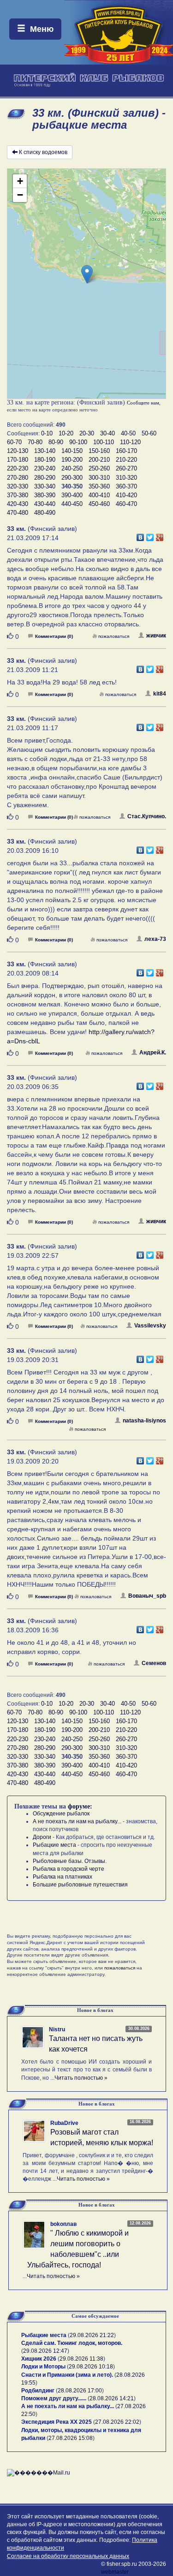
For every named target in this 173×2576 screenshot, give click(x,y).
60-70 (14, 442)
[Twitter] (150, 535)
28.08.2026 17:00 (80, 2391)
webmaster (115, 2572)
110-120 (130, 442)
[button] (87, 274)
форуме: (80, 1806)
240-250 (72, 468)
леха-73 (155, 939)
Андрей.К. (153, 1053)
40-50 (128, 433)
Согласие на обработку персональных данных (68, 2556)
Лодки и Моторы (43, 2367)
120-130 (18, 451)
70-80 (35, 442)
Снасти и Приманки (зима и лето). (67, 2375)
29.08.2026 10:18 (91, 2367)
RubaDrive (64, 2123)
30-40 (107, 433)
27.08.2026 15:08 (71, 2438)
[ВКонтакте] (140, 535)
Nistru (57, 2029)
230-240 (45, 468)
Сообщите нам (143, 403)
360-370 (126, 486)
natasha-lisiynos (144, 1421)
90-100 (78, 442)
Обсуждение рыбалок (61, 1814)
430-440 (45, 504)
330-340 (45, 486)
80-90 (56, 442)
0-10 (47, 433)
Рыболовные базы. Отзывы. (70, 1861)
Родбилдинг (38, 2391)
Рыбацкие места (54, 1845)
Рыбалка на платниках (63, 1877)
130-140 (45, 451)
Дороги (42, 1837)
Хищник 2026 (39, 2359)
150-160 (99, 451)
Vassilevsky (150, 1326)
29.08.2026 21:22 (92, 2335)
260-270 (126, 468)
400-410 (99, 495)
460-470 (126, 504)
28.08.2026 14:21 (112, 2398)
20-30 (87, 433)
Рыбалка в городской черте (69, 1869)
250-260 (99, 468)
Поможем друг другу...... (54, 2398)
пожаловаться (114, 636)
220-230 (18, 468)
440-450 (72, 504)
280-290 (45, 478)
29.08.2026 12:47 (45, 2351)
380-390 (45, 495)
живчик (156, 636)
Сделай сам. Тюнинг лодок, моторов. (72, 2343)
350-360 (99, 486)
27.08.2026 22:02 (117, 2422)
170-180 (18, 460)
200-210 (99, 460)
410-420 (126, 495)
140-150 (72, 451)
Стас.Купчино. (147, 816)
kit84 (160, 694)
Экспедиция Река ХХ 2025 (57, 2422)
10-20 (66, 433)
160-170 (126, 451)
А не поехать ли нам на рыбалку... (77, 1821)
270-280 (18, 478)
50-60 (149, 433)
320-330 (18, 486)
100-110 (104, 442)
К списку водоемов (43, 152)
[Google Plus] (160, 535)
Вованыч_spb (147, 1596)
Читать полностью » (81, 2078)
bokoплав (63, 2224)
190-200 (72, 460)
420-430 (18, 504)
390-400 (72, 495)
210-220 (126, 460)
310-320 (126, 478)
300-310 (99, 478)
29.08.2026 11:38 (81, 2359)
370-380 (18, 495)
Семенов (154, 1663)
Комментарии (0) (54, 636)
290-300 (72, 478)
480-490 (45, 513)
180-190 (45, 460)
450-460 (99, 504)
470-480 (18, 513)
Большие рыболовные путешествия (80, 1885)
